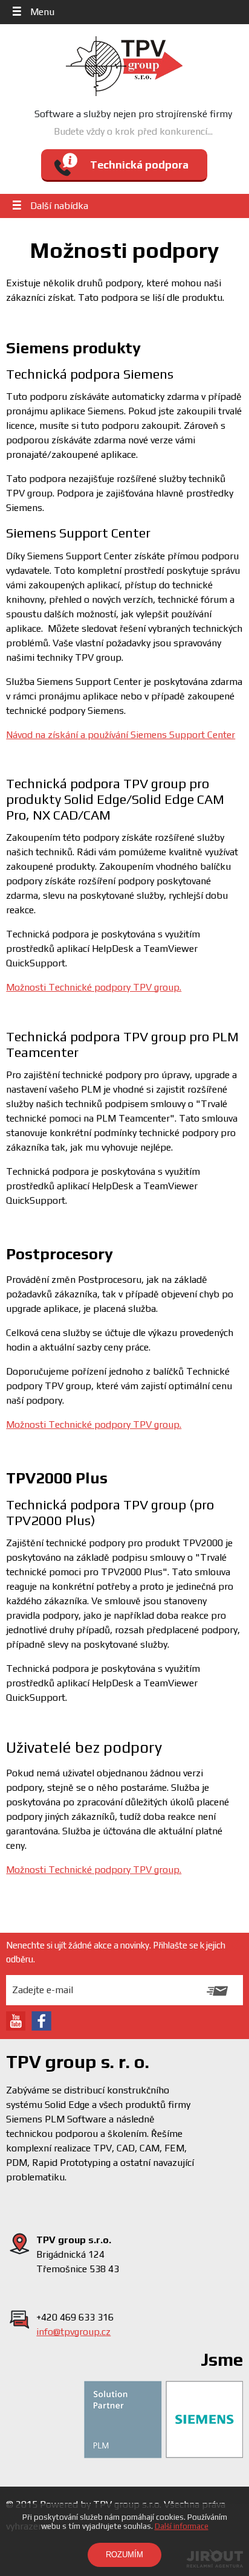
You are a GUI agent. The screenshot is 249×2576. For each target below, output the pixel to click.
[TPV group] (124, 66)
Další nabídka (59, 206)
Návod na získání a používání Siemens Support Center (121, 735)
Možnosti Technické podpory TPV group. (94, 987)
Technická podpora (139, 165)
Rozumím (124, 2555)
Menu (42, 12)
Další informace (182, 2526)
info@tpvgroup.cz (73, 2332)
